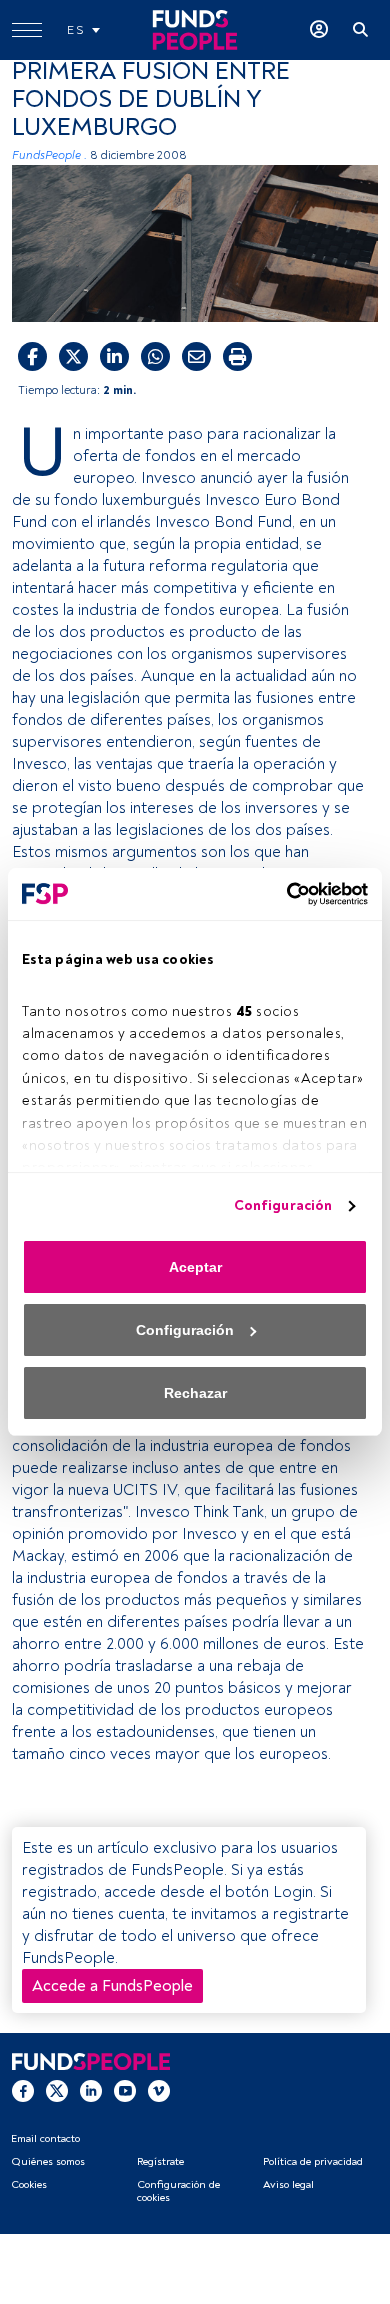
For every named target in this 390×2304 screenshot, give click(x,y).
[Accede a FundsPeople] (319, 30)
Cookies (29, 2184)
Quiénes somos (48, 2161)
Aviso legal (288, 2184)
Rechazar (195, 1393)
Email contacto (45, 2138)
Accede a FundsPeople (112, 1986)
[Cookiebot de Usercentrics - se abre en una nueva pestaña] (281, 894)
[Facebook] (23, 2091)
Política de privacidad (313, 2161)
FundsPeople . (49, 155)
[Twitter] (57, 2091)
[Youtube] (125, 2091)
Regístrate (160, 2161)
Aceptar (195, 1267)
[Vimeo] (159, 2091)
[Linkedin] (91, 2091)
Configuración (283, 1205)
